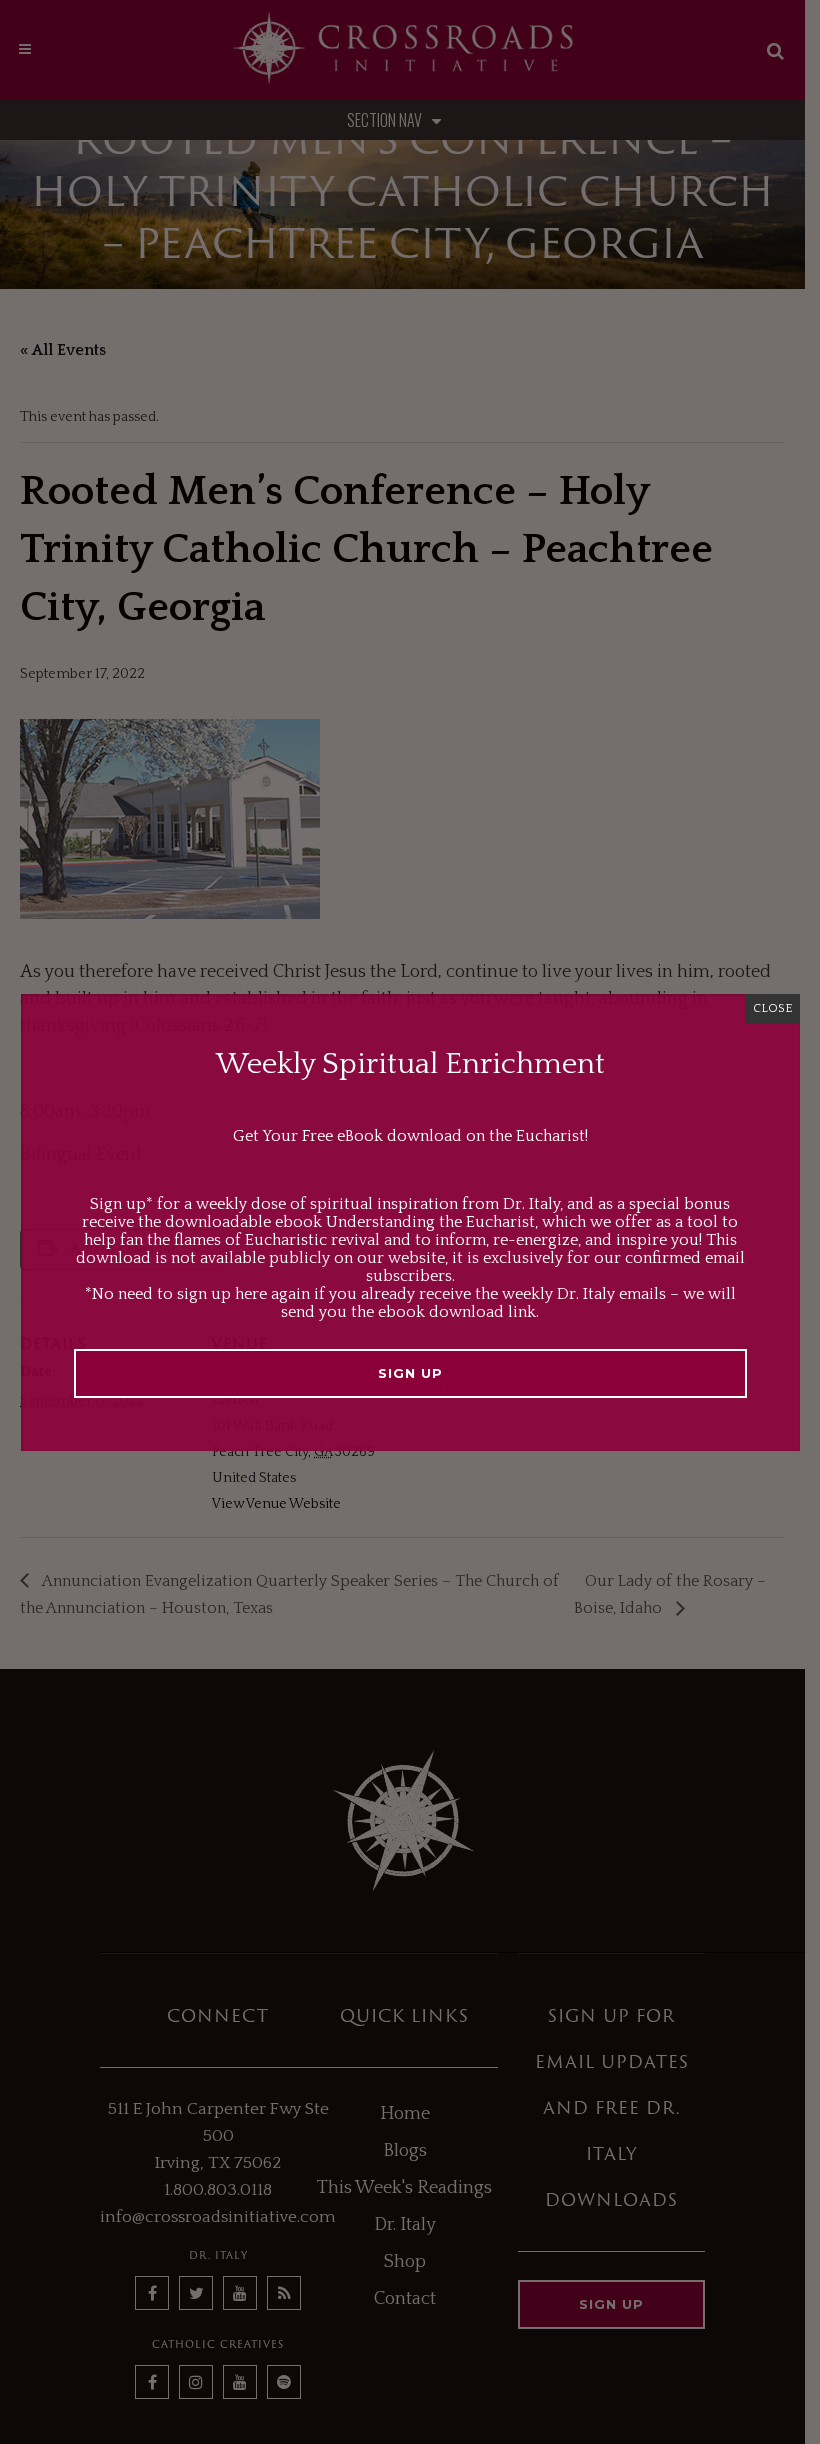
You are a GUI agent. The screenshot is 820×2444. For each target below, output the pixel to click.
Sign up (410, 1373)
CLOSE (772, 1008)
